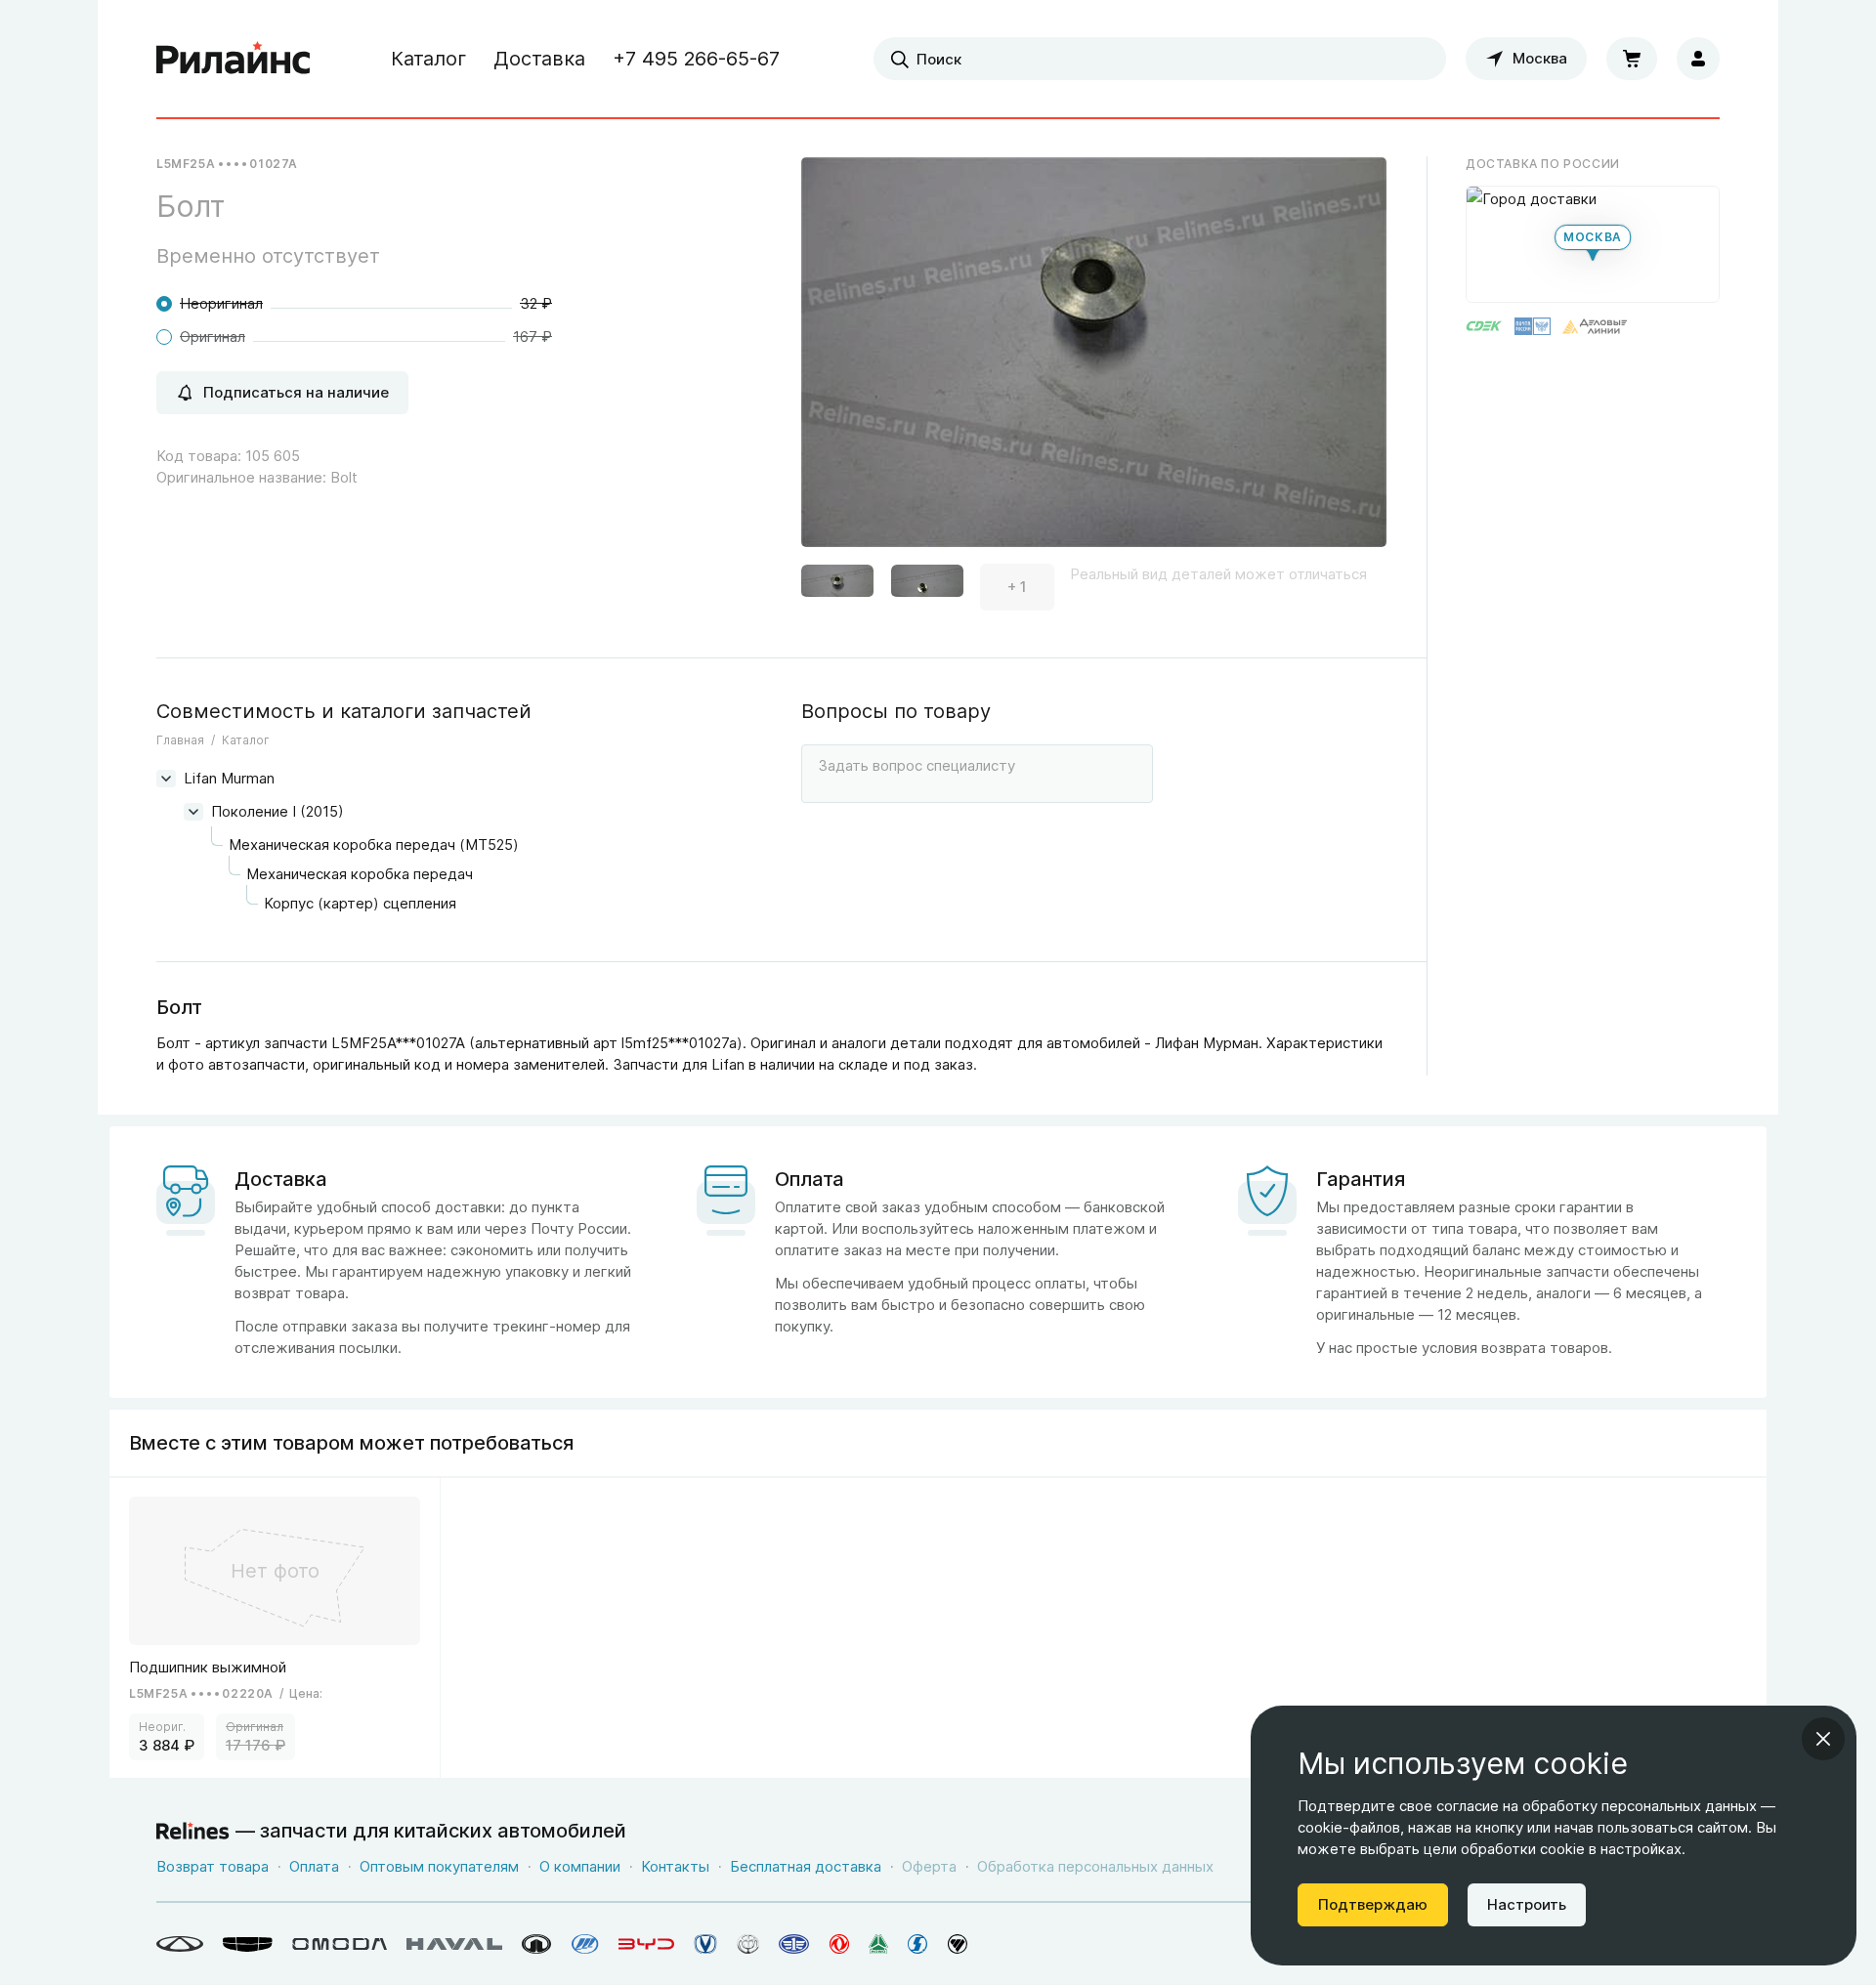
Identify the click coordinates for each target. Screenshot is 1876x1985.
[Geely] (248, 1944)
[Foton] (958, 1944)
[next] (1347, 359)
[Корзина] (1632, 59)
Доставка (539, 59)
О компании (580, 1866)
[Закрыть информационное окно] (1823, 1739)
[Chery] (180, 1944)
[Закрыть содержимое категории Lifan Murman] (166, 779)
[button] (837, 587)
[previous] (840, 359)
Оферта (929, 1866)
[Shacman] (918, 1944)
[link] (275, 1628)
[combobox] (1160, 59)
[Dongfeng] (839, 1944)
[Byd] (646, 1944)
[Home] (234, 59)
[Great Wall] (537, 1944)
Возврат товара (213, 1866)
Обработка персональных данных (1095, 1866)
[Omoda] (340, 1944)
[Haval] (454, 1944)
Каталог (428, 59)
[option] (1094, 360)
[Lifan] (585, 1944)
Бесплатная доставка (806, 1866)
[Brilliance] (748, 1944)
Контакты (675, 1866)
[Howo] (878, 1944)
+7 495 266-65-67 (696, 59)
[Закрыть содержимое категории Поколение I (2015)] (193, 812)
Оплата (314, 1866)
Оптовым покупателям (439, 1866)
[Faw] (794, 1944)
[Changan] (705, 1944)
